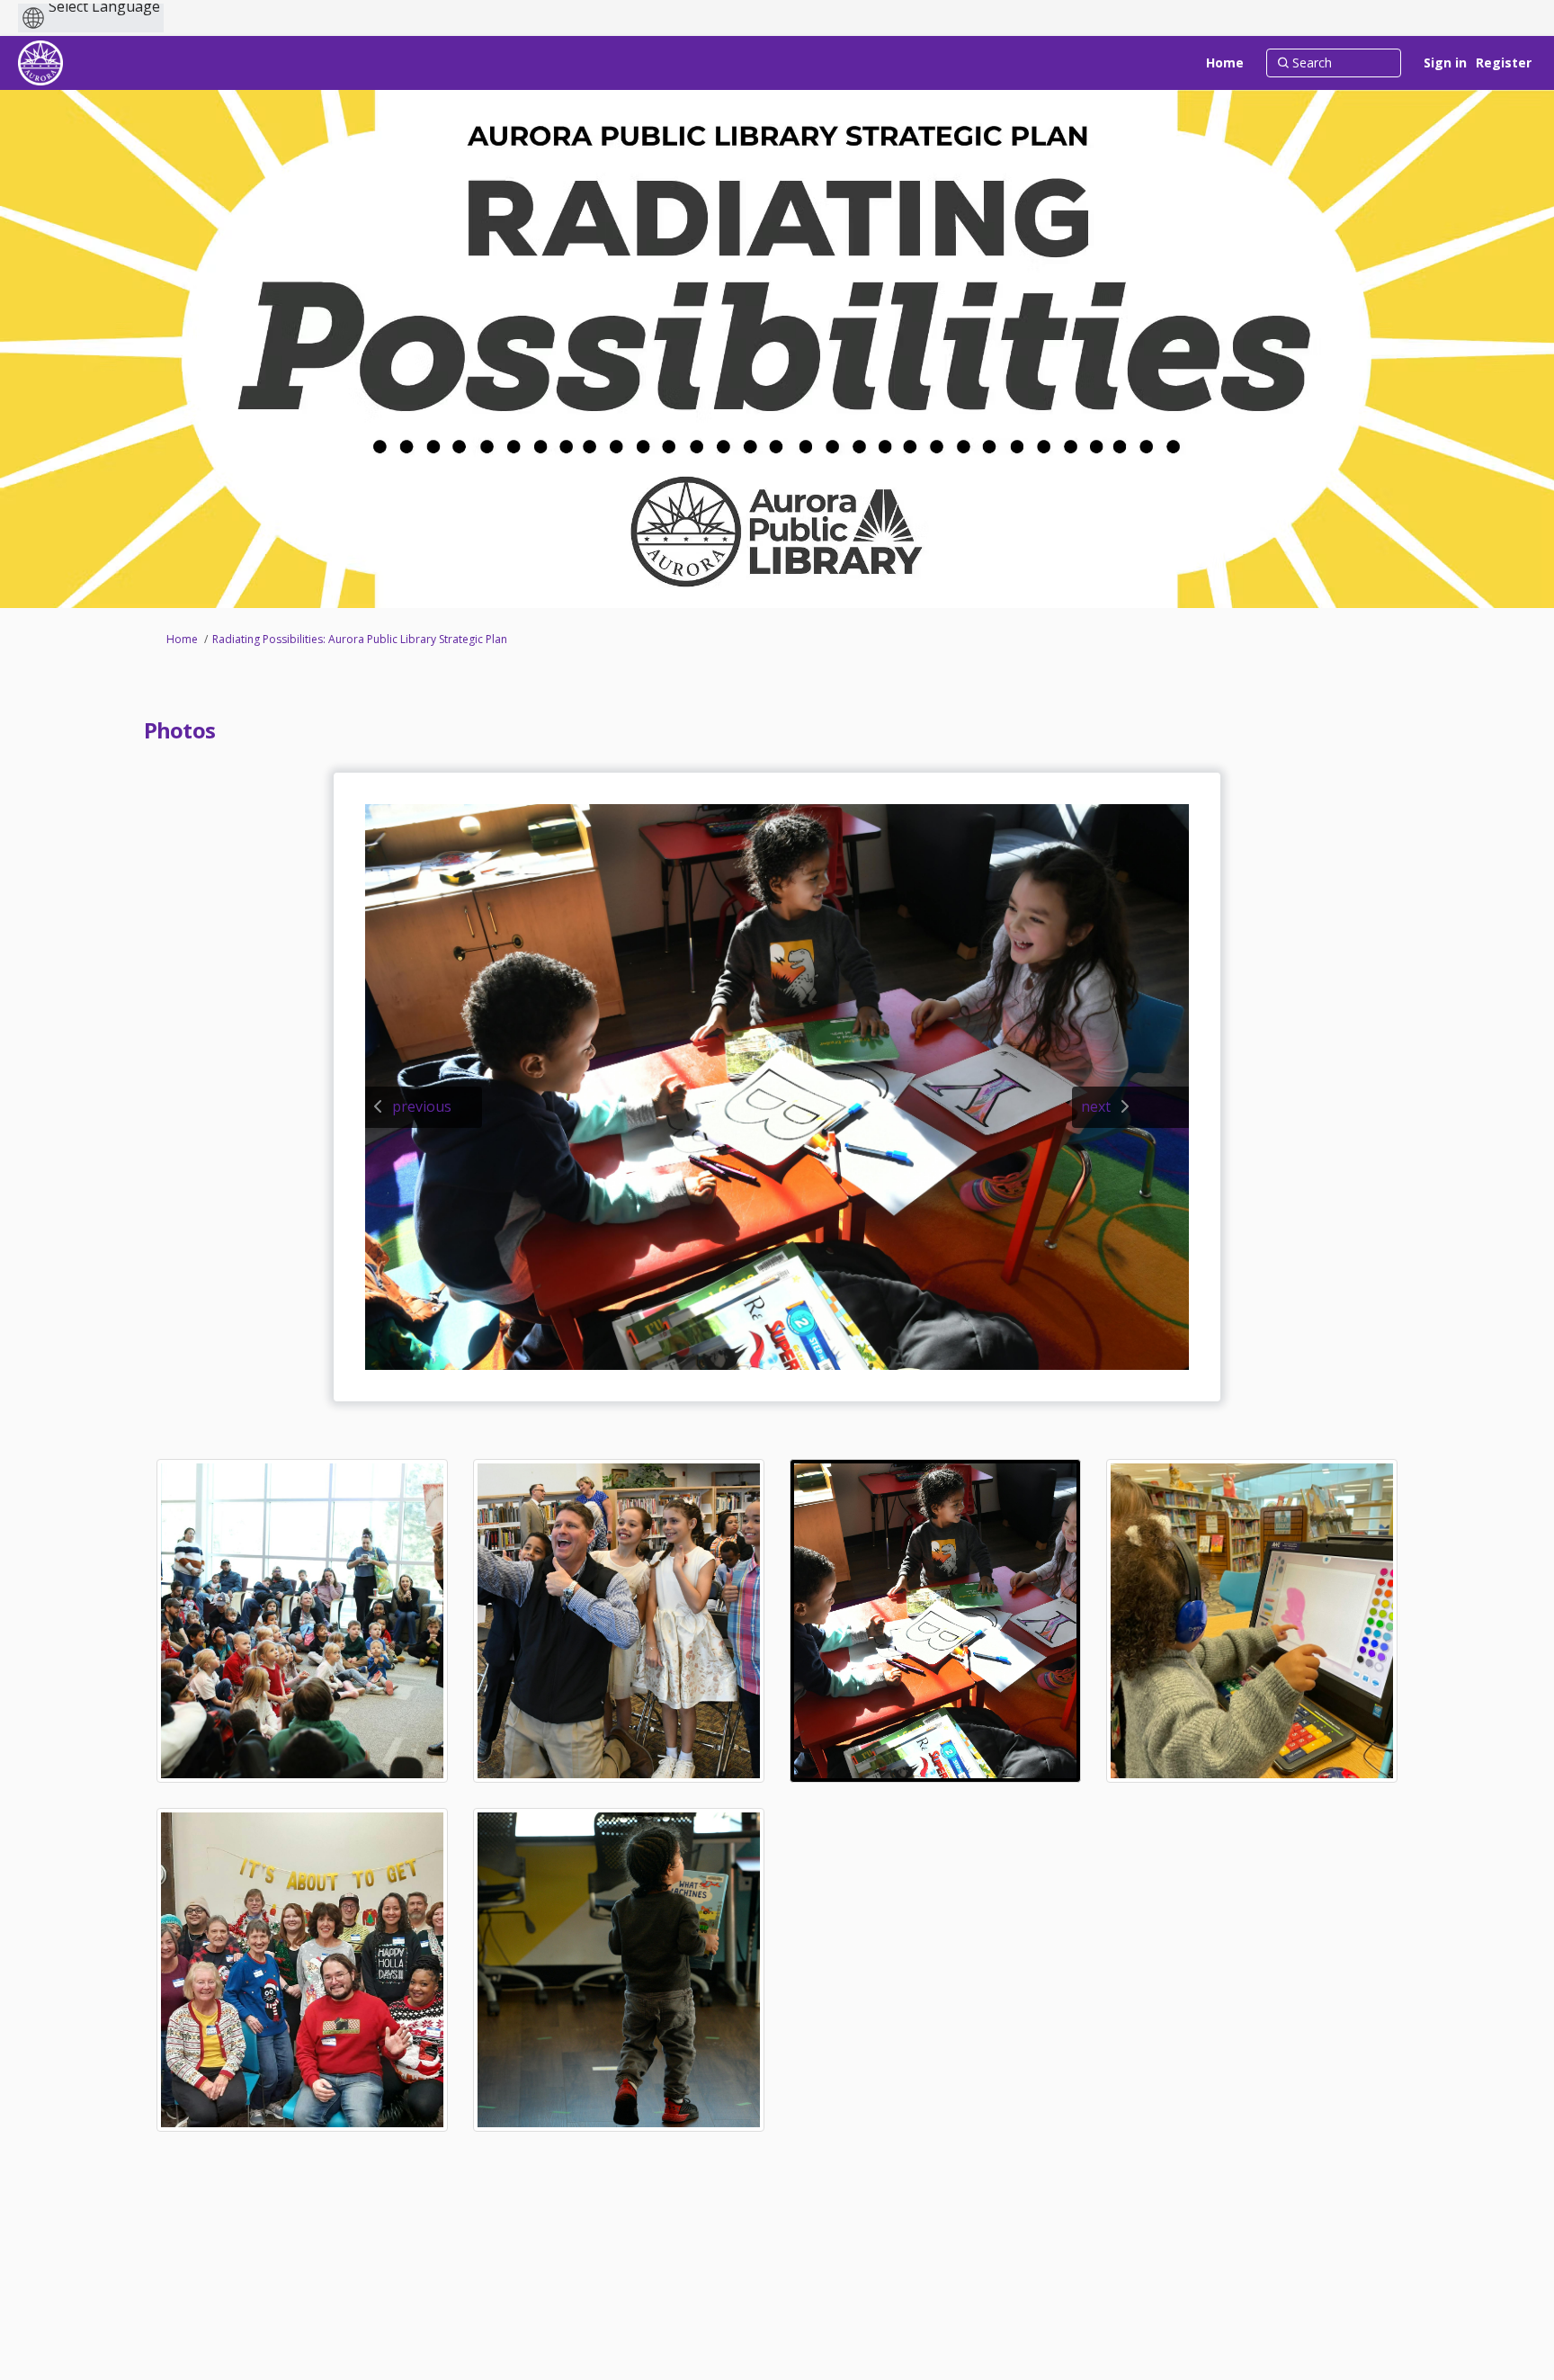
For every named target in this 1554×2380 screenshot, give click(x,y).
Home (182, 639)
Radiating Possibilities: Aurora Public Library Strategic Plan (360, 639)
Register (1504, 63)
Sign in (1445, 63)
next (1096, 1106)
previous (422, 1106)
